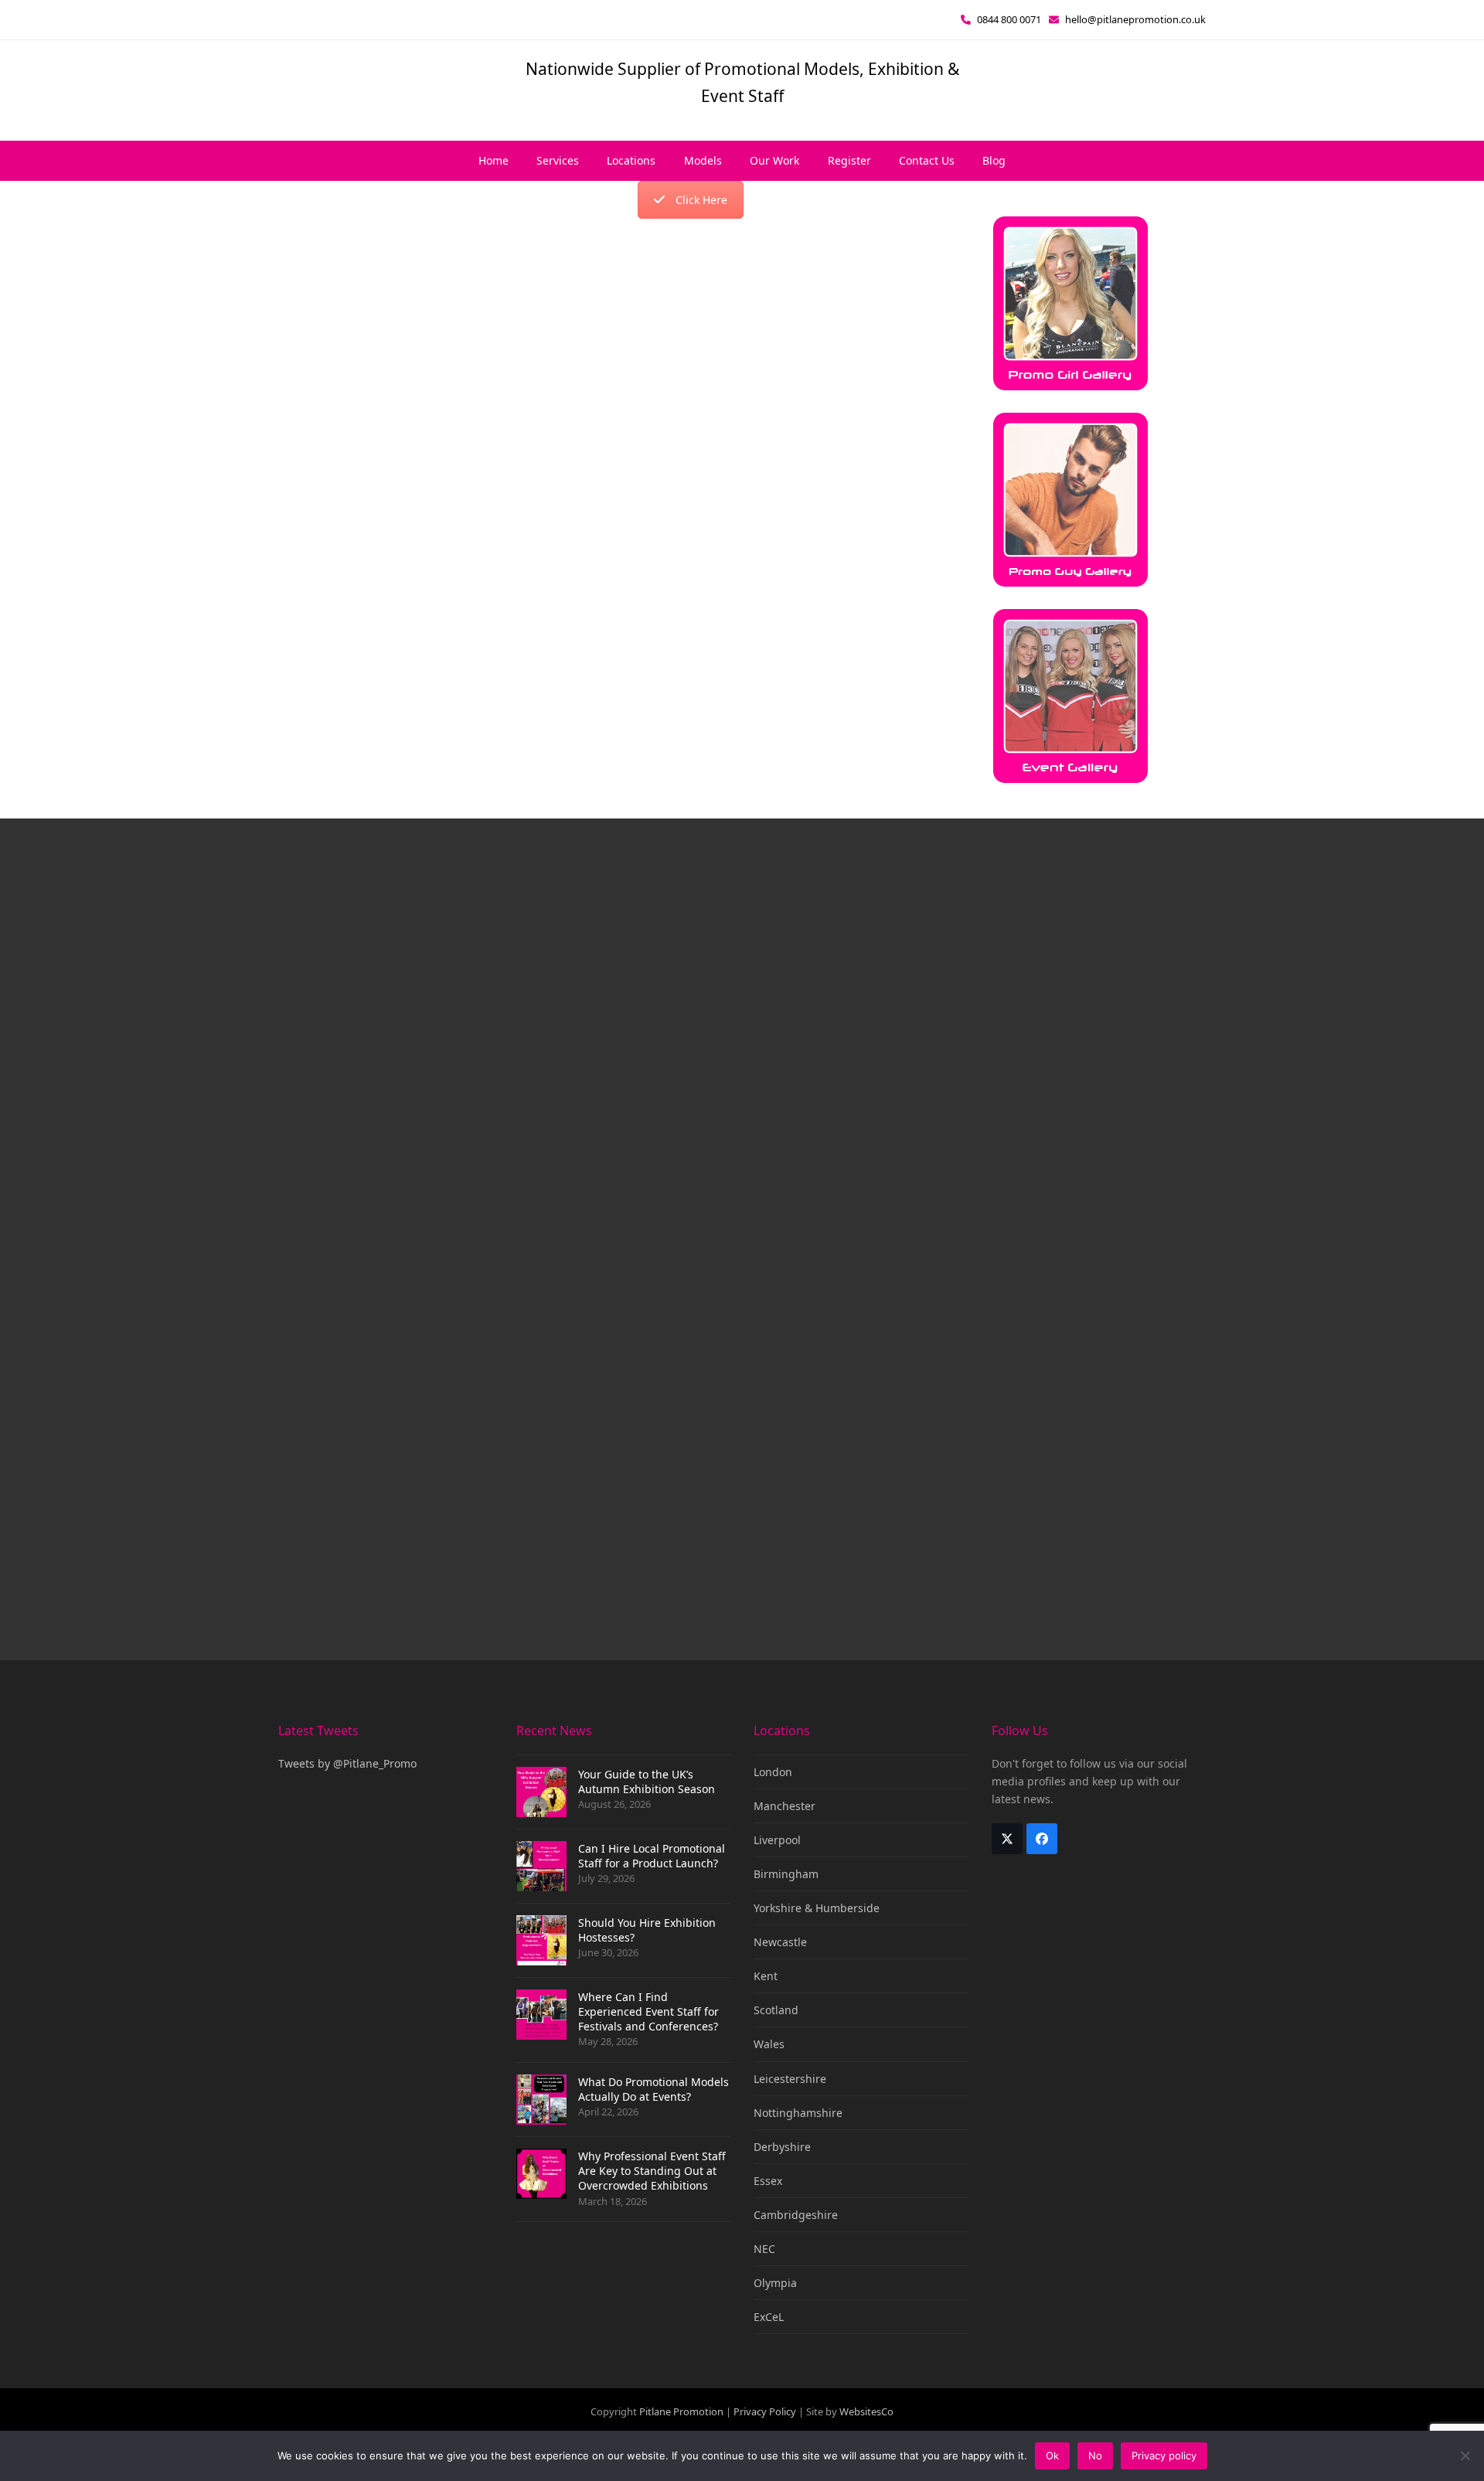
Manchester (785, 1806)
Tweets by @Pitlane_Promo (347, 1763)
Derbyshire (782, 2147)
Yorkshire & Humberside (817, 1908)
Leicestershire (790, 2079)
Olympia (775, 2283)
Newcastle (780, 1942)
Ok (1052, 2455)
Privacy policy (1164, 2455)
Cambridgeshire (796, 2215)
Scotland (776, 2010)
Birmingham (786, 1874)
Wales (769, 2044)
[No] (1465, 2455)
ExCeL (769, 2317)
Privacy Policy (765, 2411)
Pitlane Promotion (681, 2411)
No (1095, 2455)
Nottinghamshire (798, 2113)
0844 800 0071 (1009, 19)
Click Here (701, 200)
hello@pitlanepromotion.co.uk (1135, 19)
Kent (766, 1976)
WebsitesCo (866, 2411)
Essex (768, 2181)
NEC (764, 2249)
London (773, 1772)
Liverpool (777, 1840)
